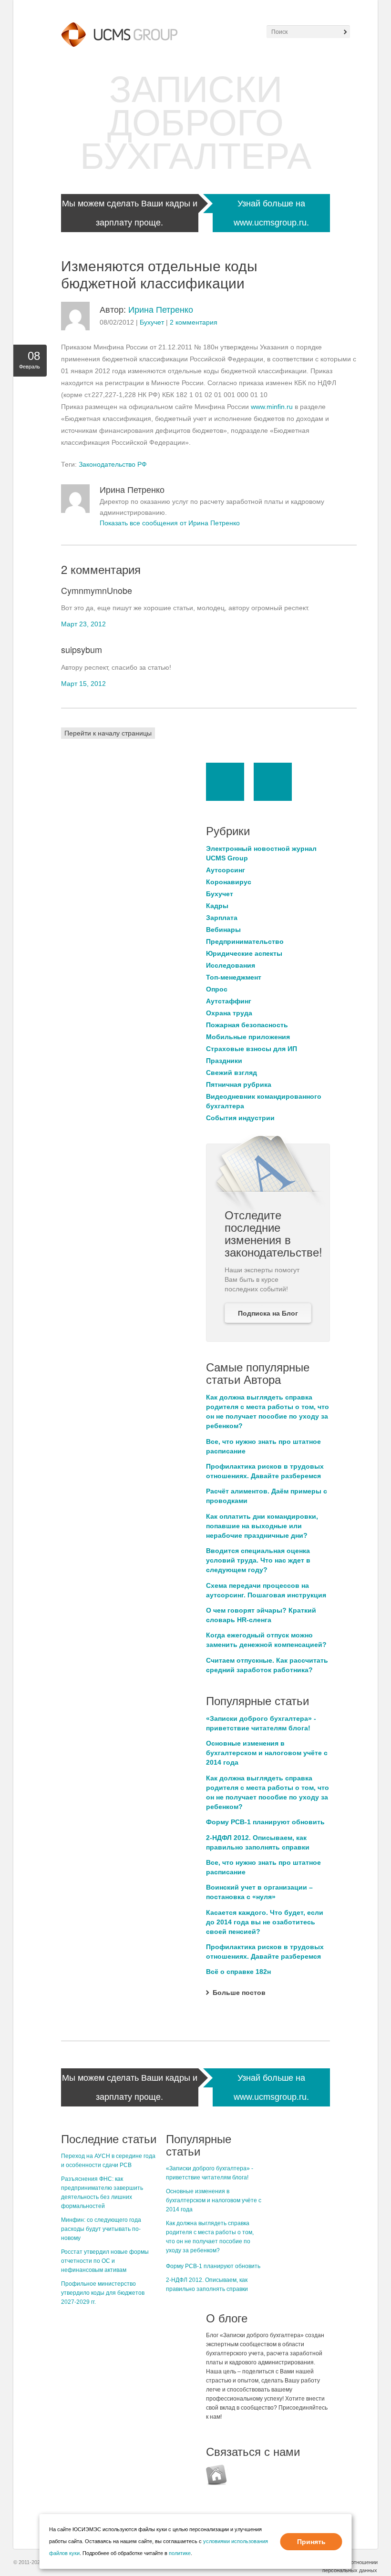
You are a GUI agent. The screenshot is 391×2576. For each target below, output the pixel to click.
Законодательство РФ (113, 464)
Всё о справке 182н (238, 1972)
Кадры (217, 906)
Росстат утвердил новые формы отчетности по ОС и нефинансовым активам (105, 2261)
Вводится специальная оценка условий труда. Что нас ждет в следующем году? (258, 1560)
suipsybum (82, 649)
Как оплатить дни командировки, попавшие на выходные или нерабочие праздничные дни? (262, 1526)
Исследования (231, 965)
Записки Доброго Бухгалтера (196, 123)
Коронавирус (229, 882)
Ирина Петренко (161, 310)
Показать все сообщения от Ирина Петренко (170, 523)
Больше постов (239, 1993)
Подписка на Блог (268, 1313)
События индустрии (240, 1118)
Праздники (224, 1061)
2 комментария (194, 322)
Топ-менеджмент (234, 977)
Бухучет (152, 322)
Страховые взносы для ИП (252, 1049)
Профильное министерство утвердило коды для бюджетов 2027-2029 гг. (103, 2293)
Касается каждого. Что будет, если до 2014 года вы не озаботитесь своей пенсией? (265, 1922)
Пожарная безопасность (247, 1025)
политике (180, 2553)
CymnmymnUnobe (97, 590)
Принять (311, 2542)
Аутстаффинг (229, 1001)
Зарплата (222, 918)
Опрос (217, 989)
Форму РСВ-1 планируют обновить (265, 1822)
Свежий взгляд (232, 1073)
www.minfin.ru (272, 407)
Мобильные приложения (248, 1037)
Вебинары (223, 930)
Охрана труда (229, 1013)
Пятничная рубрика (239, 1084)
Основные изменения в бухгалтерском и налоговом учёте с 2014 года (267, 1753)
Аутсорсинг (226, 870)
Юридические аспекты (244, 953)
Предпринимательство (245, 941)
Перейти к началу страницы (108, 733)
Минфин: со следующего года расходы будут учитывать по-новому (101, 2229)
